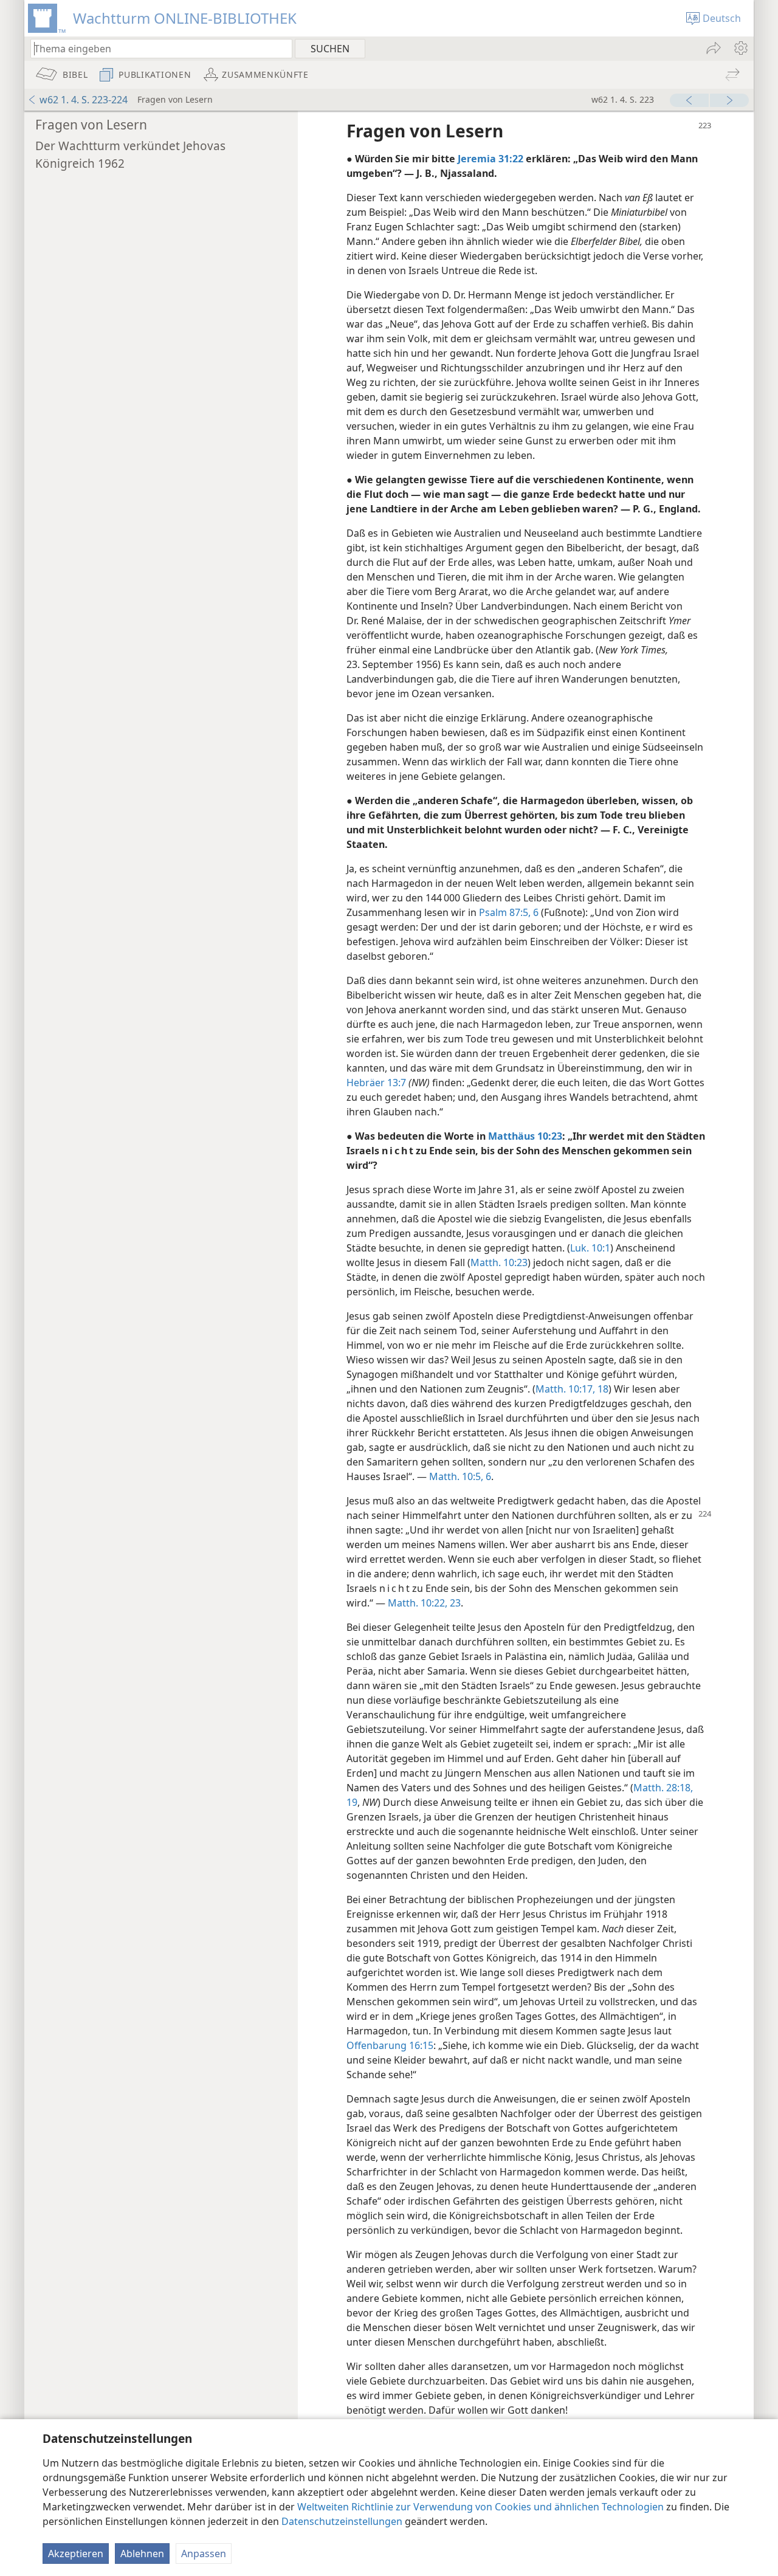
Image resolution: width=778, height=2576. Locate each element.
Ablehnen (142, 2554)
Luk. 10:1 (590, 1248)
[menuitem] (740, 48)
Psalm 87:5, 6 (509, 912)
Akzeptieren (76, 2554)
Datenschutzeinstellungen (342, 2521)
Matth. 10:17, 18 (572, 1389)
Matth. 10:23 (499, 1262)
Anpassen (204, 2554)
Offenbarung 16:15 (390, 2045)
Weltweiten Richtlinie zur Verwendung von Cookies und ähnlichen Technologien (480, 2507)
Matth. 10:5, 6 (460, 1476)
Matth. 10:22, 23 (424, 1603)
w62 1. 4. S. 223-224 (84, 100)
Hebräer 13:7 (376, 1083)
